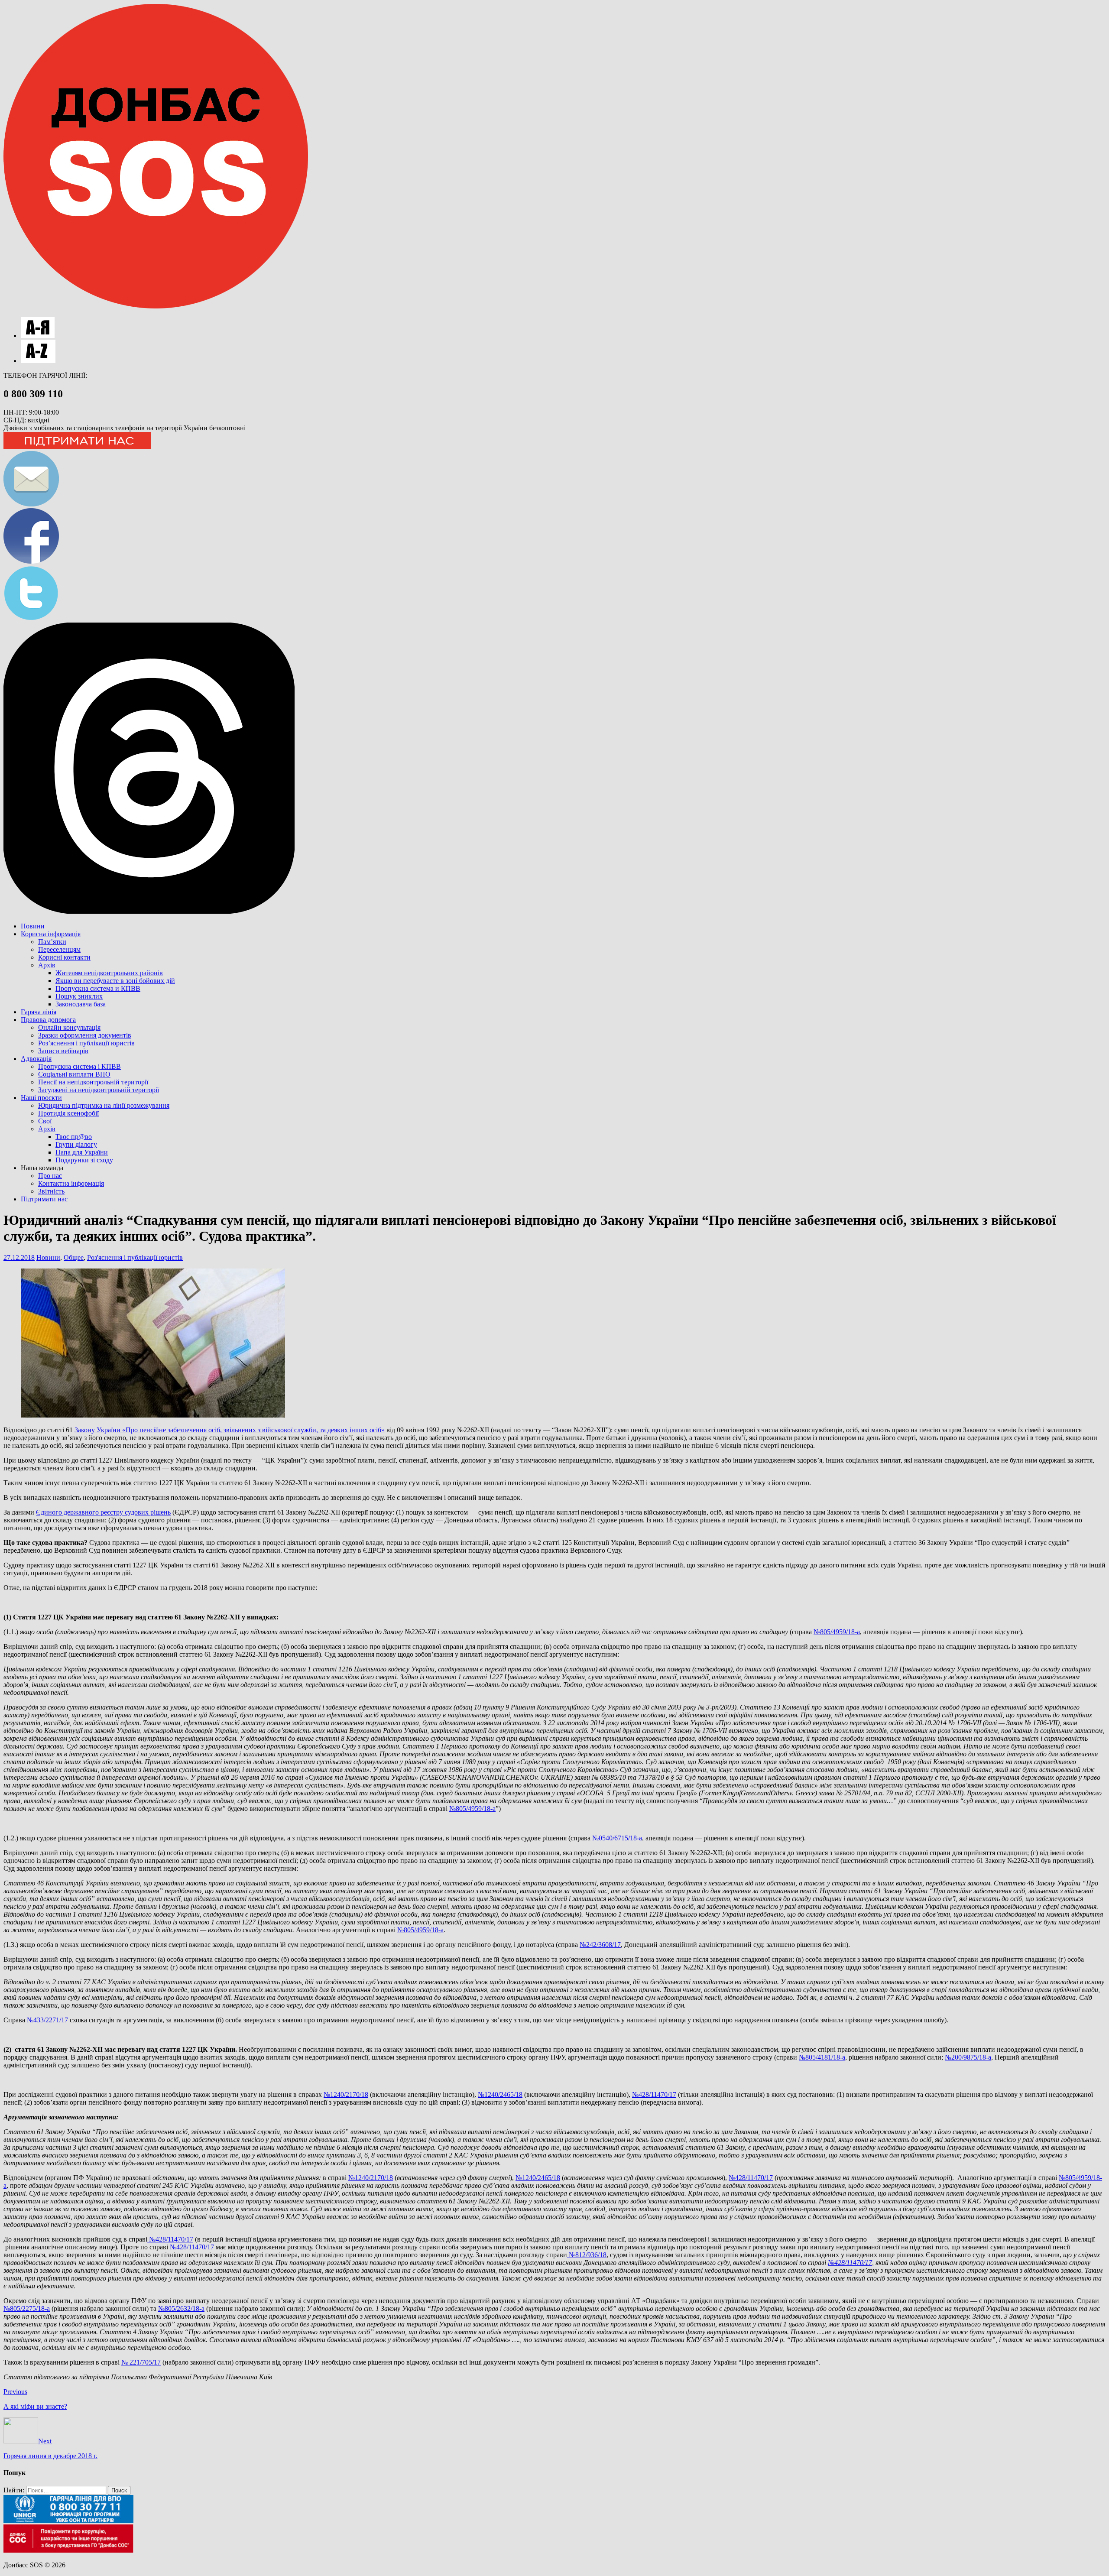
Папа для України (82, 1152)
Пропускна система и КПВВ (98, 988)
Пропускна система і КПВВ (79, 1066)
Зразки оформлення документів (85, 1035)
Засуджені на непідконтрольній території (99, 1090)
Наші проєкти (41, 1098)
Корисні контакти (64, 957)
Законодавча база (81, 1004)
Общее (74, 1257)
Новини (33, 926)
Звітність (51, 1191)
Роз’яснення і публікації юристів (86, 1043)
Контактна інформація (71, 1183)
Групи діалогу (76, 1144)
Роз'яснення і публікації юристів (135, 1257)
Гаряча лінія (39, 1012)
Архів (47, 965)
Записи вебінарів (63, 1051)
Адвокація (36, 1059)
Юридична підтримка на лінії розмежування (104, 1105)
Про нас (50, 1176)
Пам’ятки (52, 942)
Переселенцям (59, 949)
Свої (45, 1121)
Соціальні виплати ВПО (74, 1074)
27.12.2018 (19, 1257)
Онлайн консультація (69, 1027)
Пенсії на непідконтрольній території (93, 1082)
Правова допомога (48, 1020)
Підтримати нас (44, 1199)
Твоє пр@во (74, 1137)
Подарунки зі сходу (84, 1160)
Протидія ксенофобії (68, 1113)
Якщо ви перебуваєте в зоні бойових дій (115, 981)
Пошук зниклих (79, 996)
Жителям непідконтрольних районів (109, 973)
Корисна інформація (51, 934)
